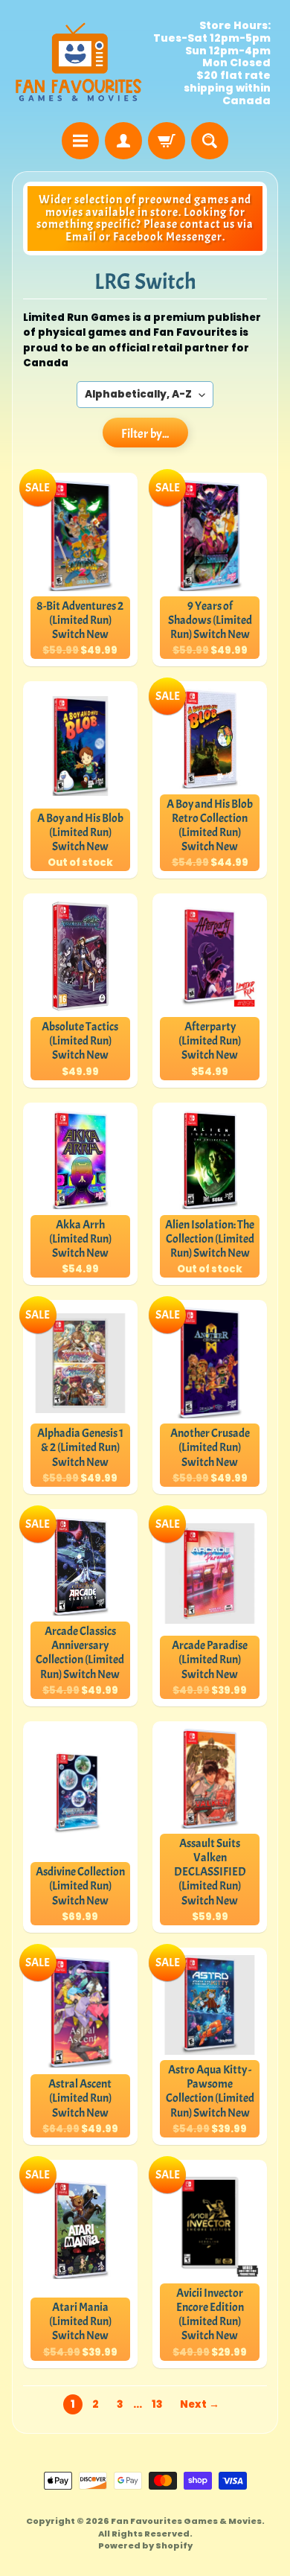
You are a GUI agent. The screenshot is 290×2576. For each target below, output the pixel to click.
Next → (200, 2404)
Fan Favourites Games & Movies (186, 2521)
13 (157, 2404)
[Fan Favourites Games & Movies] (78, 63)
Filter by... (145, 434)
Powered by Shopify (145, 2545)
